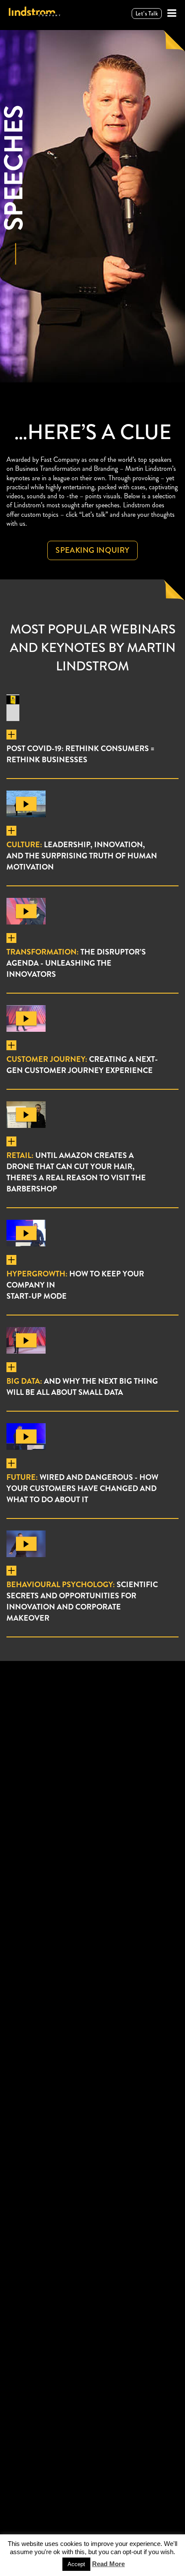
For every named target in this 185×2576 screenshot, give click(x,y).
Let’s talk (147, 14)
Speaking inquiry (92, 550)
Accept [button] (76, 2564)
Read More (108, 2564)
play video (26, 804)
